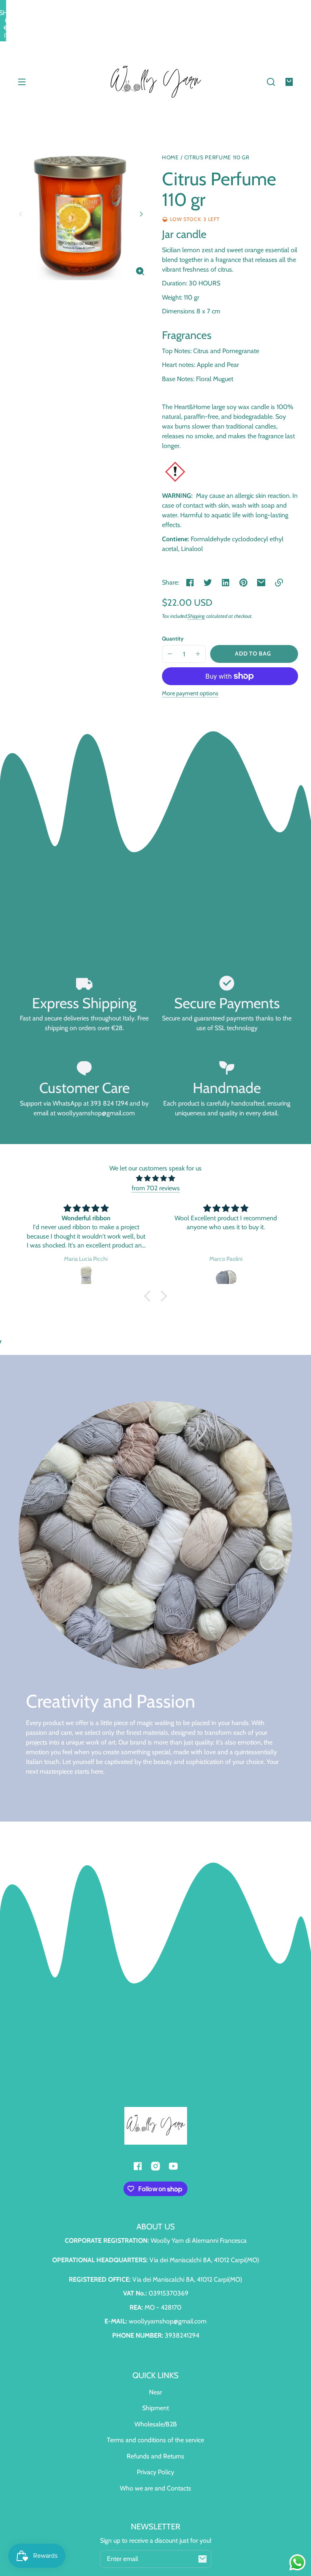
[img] (155, 1178)
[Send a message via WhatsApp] (297, 2562)
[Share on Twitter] (208, 583)
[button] (271, 82)
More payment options (190, 693)
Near (155, 2392)
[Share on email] (261, 583)
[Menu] (22, 82)
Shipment (155, 2408)
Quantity (173, 639)
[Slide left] (22, 214)
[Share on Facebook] (190, 583)
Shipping (196, 616)
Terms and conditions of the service (155, 2440)
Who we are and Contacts (155, 2488)
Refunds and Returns (155, 2456)
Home (170, 158)
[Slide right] (140, 214)
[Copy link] (279, 583)
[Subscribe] (202, 2559)
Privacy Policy (155, 2472)
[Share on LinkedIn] (226, 583)
